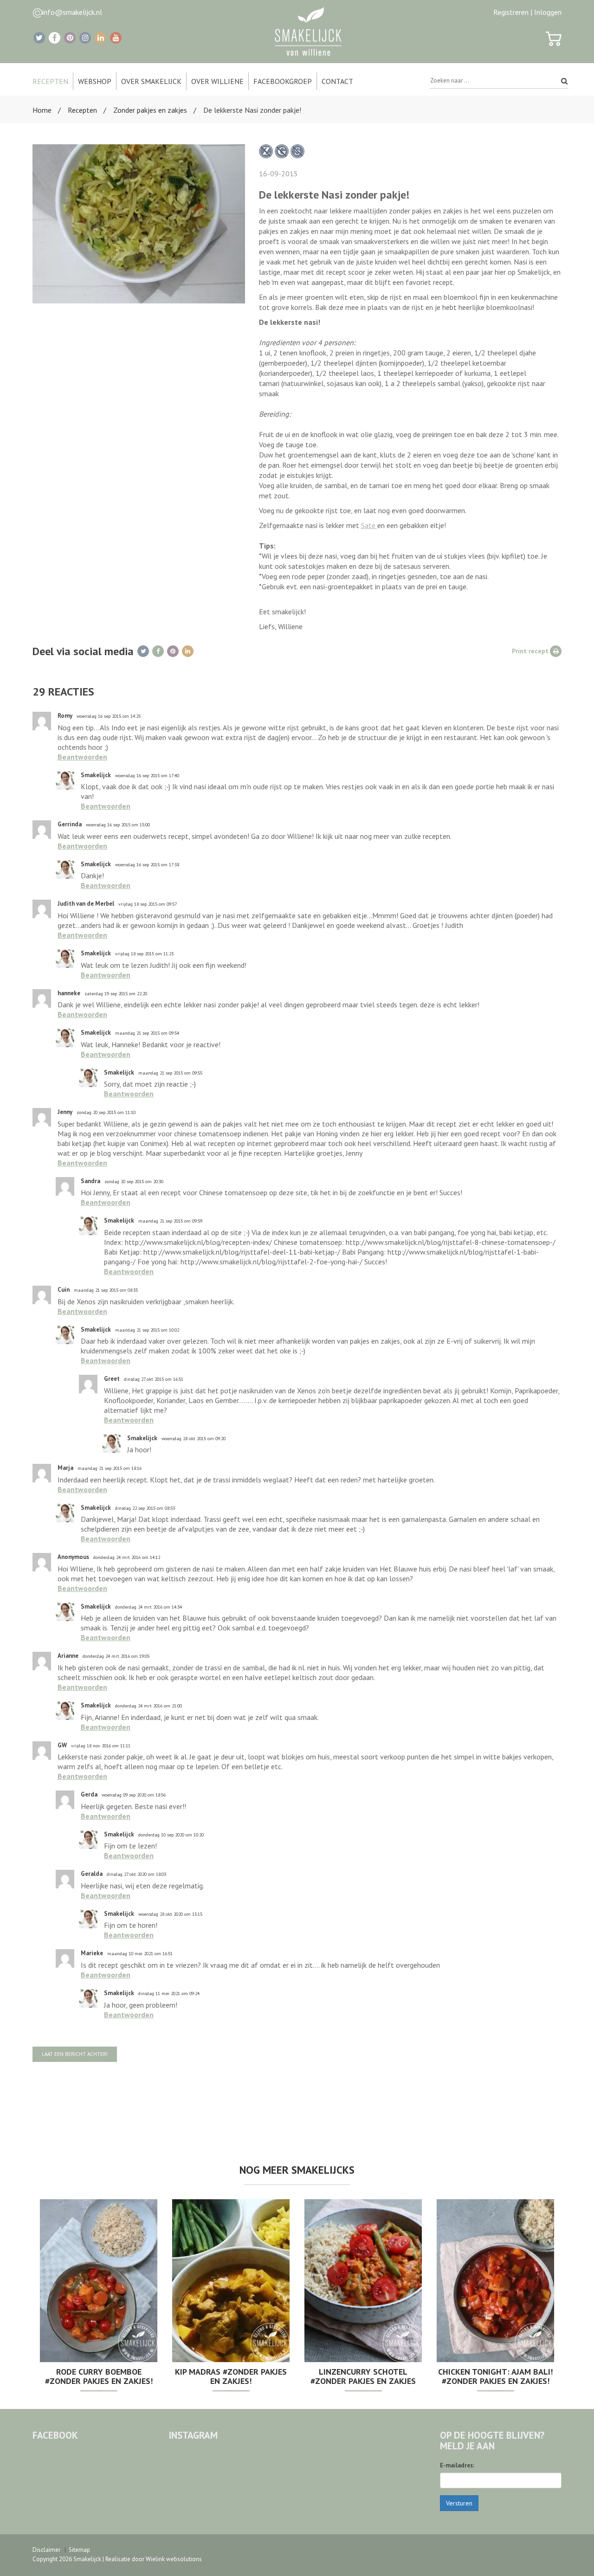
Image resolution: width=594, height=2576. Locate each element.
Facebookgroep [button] (283, 81)
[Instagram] (85, 38)
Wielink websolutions (174, 2559)
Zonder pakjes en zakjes (150, 110)
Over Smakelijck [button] (151, 81)
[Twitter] (39, 38)
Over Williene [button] (217, 81)
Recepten (82, 110)
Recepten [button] (50, 81)
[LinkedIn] (100, 38)
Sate (369, 525)
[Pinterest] (70, 38)
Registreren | (513, 12)
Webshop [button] (95, 81)
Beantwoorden (82, 757)
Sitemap (79, 2550)
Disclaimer (46, 2550)
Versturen (459, 2503)
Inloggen (548, 12)
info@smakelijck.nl (72, 12)
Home (42, 110)
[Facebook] (55, 38)
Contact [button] (337, 81)
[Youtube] (116, 38)
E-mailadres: (457, 2465)
